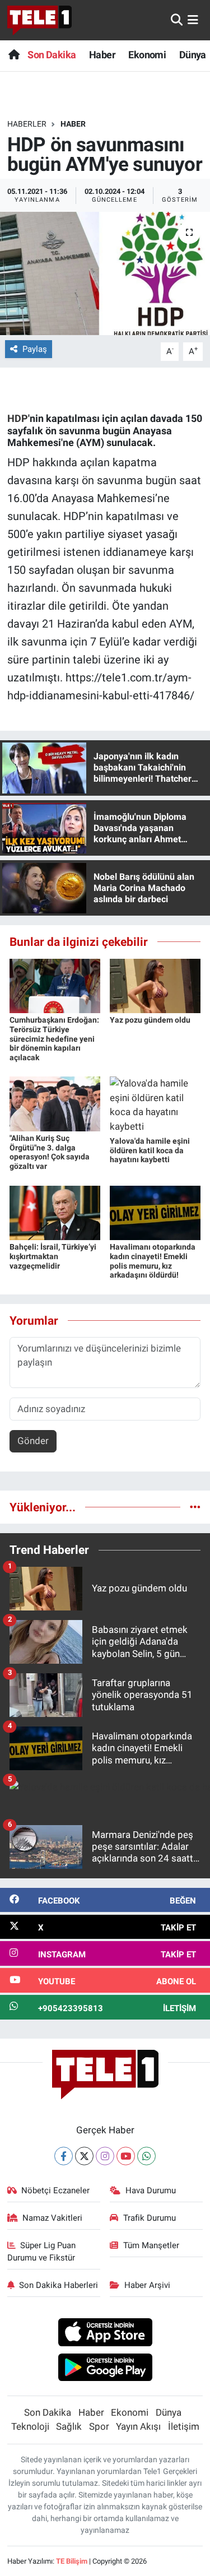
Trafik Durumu (150, 2218)
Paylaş (35, 349)
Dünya (193, 55)
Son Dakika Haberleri (59, 2285)
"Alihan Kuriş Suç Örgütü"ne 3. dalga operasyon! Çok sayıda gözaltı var (50, 1152)
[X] (84, 2156)
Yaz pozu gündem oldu (150, 1020)
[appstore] (105, 2334)
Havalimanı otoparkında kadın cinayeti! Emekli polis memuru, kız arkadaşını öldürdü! (153, 1261)
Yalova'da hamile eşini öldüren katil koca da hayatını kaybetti (150, 1150)
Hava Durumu (151, 2190)
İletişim (184, 2426)
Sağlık (69, 2426)
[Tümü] (195, 1507)
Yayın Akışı (138, 2426)
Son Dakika (52, 55)
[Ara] (177, 20)
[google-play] (105, 2369)
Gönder (33, 1441)
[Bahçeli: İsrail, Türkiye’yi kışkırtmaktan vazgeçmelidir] (55, 1212)
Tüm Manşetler (151, 2245)
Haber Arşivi (147, 2285)
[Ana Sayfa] (14, 55)
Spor (99, 2426)
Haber (102, 55)
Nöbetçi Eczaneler (55, 2190)
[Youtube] (126, 2156)
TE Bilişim (72, 2561)
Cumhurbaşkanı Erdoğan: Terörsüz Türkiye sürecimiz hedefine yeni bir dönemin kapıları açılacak (54, 1039)
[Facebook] (64, 2156)
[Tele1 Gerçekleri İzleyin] (39, 20)
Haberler (27, 124)
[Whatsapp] (146, 2156)
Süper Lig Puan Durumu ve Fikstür (42, 2252)
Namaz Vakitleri (52, 2218)
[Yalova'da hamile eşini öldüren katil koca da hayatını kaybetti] (155, 1104)
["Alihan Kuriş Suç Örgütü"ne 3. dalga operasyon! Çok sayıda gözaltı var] (55, 1103)
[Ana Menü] (193, 20)
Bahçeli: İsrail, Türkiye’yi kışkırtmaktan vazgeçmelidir (53, 1256)
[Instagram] (105, 2156)
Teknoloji (30, 2426)
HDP (18, 418)
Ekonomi (147, 55)
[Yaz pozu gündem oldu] (155, 985)
